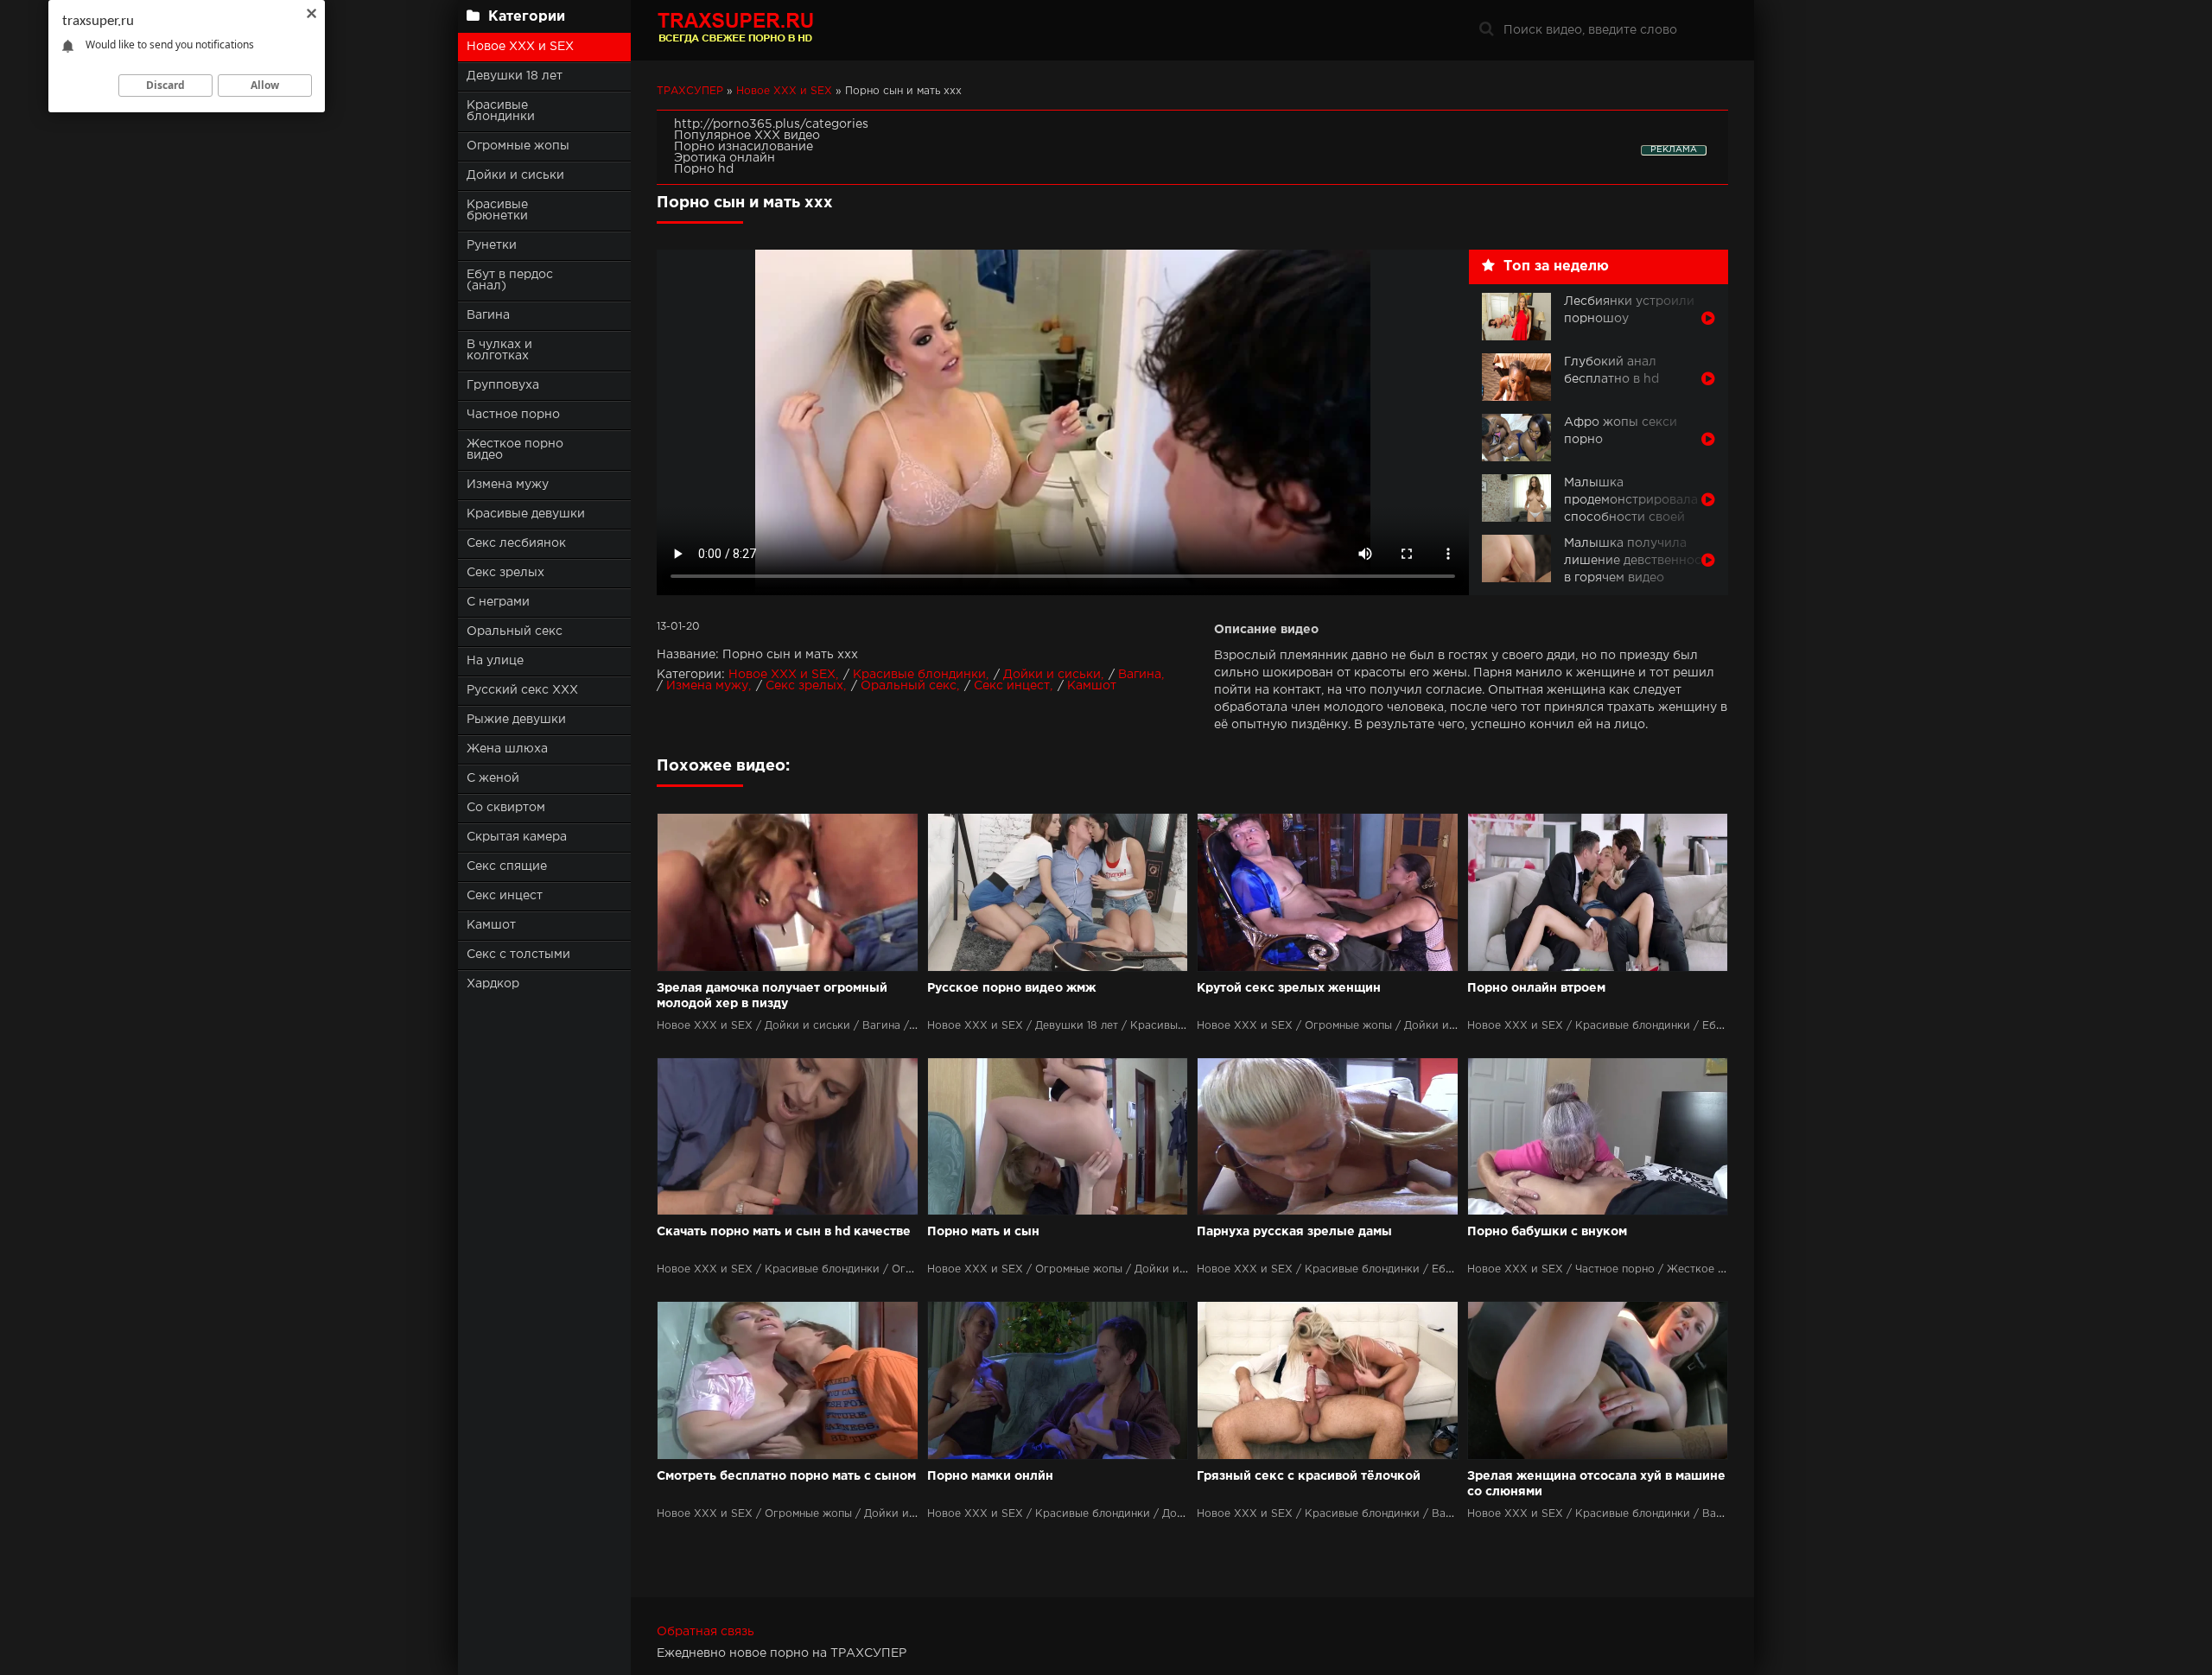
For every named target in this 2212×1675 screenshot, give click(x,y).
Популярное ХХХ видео (747, 136)
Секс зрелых (505, 573)
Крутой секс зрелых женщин (1289, 988)
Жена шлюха (507, 749)
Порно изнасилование (744, 147)
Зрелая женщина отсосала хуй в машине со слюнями (1596, 1484)
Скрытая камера (517, 837)
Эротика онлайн (725, 158)
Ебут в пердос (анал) (510, 280)
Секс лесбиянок (516, 543)
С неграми (498, 602)
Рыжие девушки (516, 720)
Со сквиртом (506, 808)
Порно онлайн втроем (1536, 988)
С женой (493, 778)
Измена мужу (508, 485)
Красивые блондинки (501, 111)
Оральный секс (515, 631)
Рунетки (492, 245)
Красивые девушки (526, 514)
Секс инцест (505, 896)
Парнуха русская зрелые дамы (1294, 1232)
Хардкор (493, 984)
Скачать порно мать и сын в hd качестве (784, 1232)
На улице (495, 661)
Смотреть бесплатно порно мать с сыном (786, 1476)
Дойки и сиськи (515, 175)
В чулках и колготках (499, 350)
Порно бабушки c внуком (1547, 1232)
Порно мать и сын (983, 1232)
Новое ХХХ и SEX (520, 47)
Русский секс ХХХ (522, 690)
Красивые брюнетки (497, 210)
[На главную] (765, 30)
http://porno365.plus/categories (771, 124)
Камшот (491, 925)
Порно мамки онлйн (990, 1476)
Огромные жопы (518, 146)
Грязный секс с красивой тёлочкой (1309, 1476)
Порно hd (704, 169)
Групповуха (503, 385)
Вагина (488, 315)
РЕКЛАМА (1674, 150)
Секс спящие (507, 866)
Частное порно (513, 415)
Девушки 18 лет (515, 76)
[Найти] (1486, 30)
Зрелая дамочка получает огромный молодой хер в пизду (772, 996)
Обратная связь (706, 1632)
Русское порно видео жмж (1011, 988)
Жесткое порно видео (515, 450)
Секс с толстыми (518, 955)
